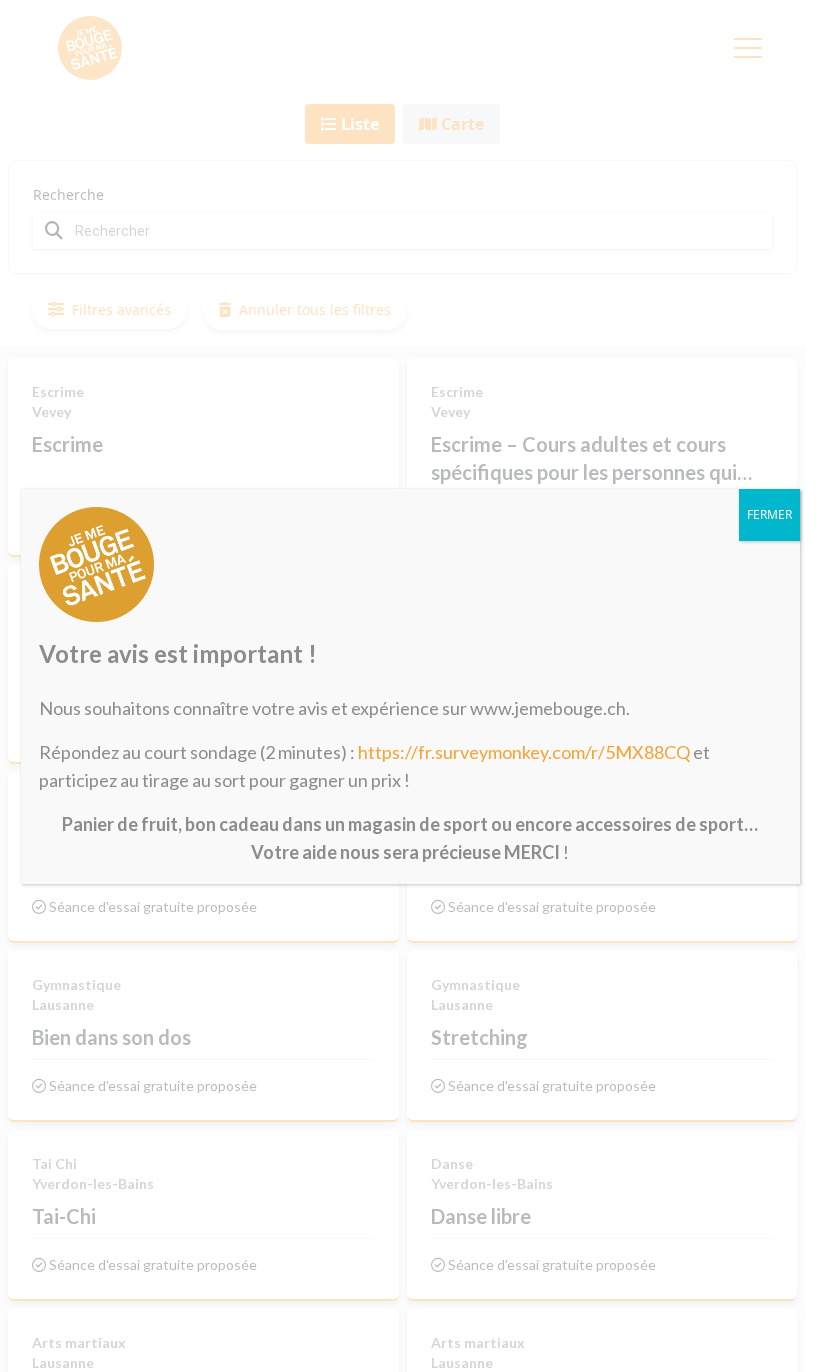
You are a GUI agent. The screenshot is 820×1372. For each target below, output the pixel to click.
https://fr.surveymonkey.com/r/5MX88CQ (524, 752)
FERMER (769, 514)
